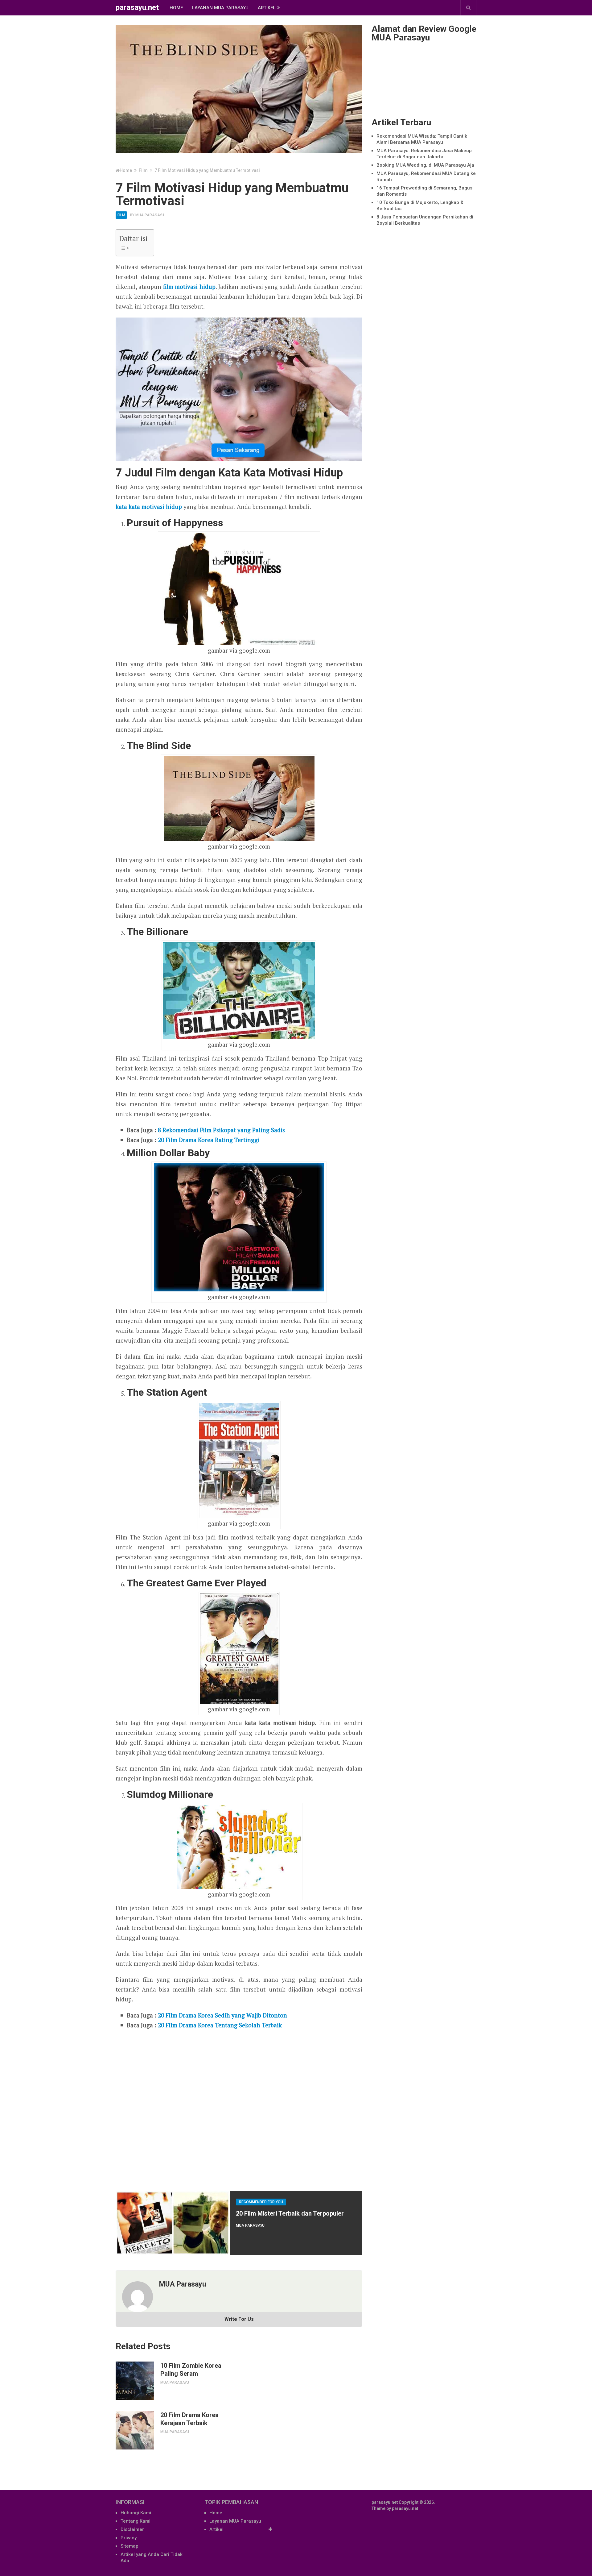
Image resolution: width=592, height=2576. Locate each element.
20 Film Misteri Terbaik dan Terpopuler (290, 2213)
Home (176, 8)
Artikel (267, 8)
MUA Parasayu (150, 215)
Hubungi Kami (136, 2513)
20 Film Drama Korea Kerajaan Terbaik (189, 2419)
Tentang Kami (136, 2521)
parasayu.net (137, 7)
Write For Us (239, 2319)
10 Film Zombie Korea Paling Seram (191, 2370)
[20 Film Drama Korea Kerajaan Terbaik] (135, 2430)
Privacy (129, 2538)
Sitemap (129, 2546)
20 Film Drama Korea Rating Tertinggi (209, 1140)
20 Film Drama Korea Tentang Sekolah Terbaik (220, 2025)
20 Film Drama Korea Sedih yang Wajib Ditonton (222, 2015)
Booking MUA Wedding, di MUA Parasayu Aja (425, 165)
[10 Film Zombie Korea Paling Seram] (135, 2381)
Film (121, 215)
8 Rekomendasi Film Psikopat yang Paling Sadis (221, 1130)
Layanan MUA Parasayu (220, 8)
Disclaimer (132, 2529)
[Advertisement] (239, 2108)
